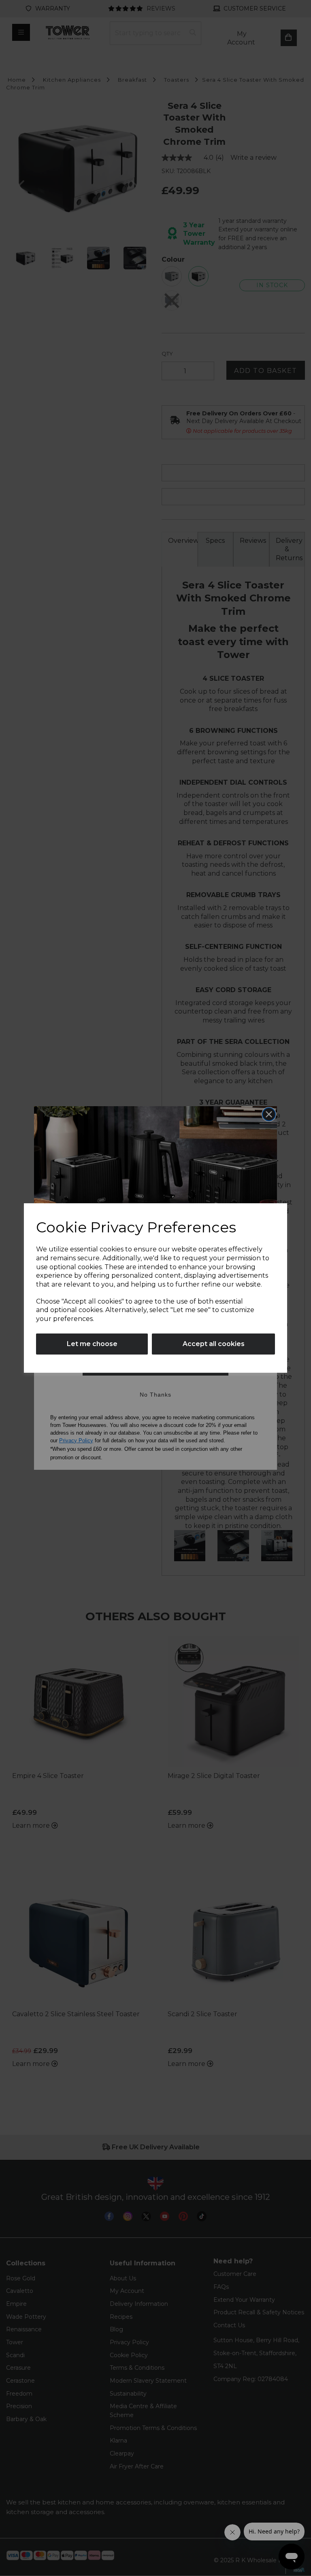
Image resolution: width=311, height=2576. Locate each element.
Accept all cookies (214, 1344)
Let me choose (92, 1344)
